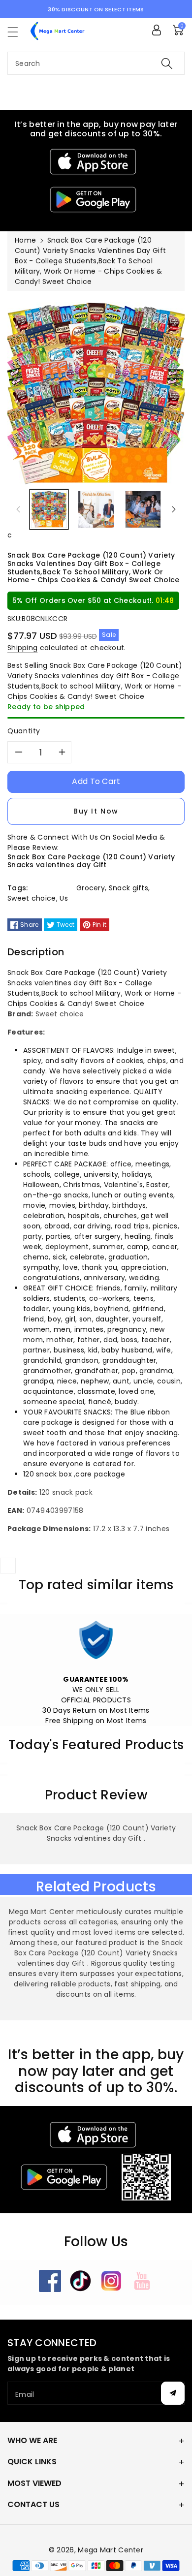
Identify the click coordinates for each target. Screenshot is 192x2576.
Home (25, 240)
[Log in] (157, 30)
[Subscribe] (173, 2393)
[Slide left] (18, 509)
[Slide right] (174, 509)
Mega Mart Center (111, 2550)
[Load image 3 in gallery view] (143, 509)
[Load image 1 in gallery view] (49, 509)
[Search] (167, 63)
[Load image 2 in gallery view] (96, 509)
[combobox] (96, 63)
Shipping (22, 648)
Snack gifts (128, 888)
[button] (17, 32)
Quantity (24, 731)
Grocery (91, 888)
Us (64, 898)
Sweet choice (32, 898)
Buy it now (96, 811)
